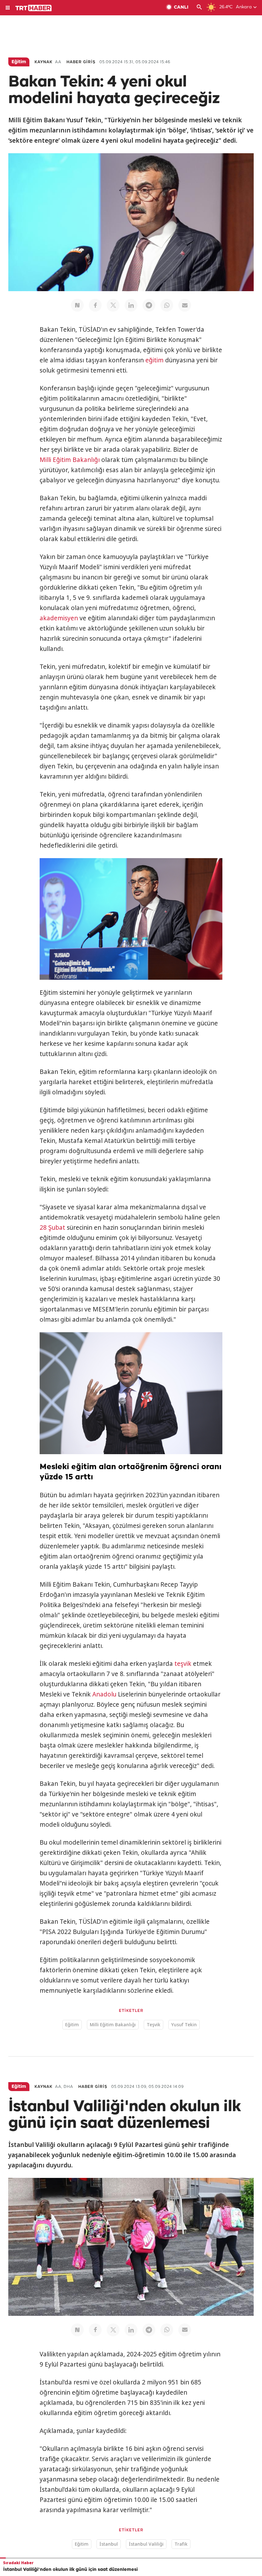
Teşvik (154, 2025)
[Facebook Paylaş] (95, 305)
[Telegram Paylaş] (149, 305)
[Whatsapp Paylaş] (167, 305)
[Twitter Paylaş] (113, 305)
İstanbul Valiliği (146, 2544)
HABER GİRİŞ (81, 62)
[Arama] (199, 8)
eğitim (154, 360)
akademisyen (59, 618)
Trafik (181, 2544)
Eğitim (72, 2025)
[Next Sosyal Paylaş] (77, 305)
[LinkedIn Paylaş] (131, 305)
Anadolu (104, 1694)
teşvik (183, 1664)
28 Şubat (52, 1228)
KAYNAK (43, 62)
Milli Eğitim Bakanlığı (70, 460)
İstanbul (109, 2544)
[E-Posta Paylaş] (185, 305)
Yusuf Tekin (184, 2025)
